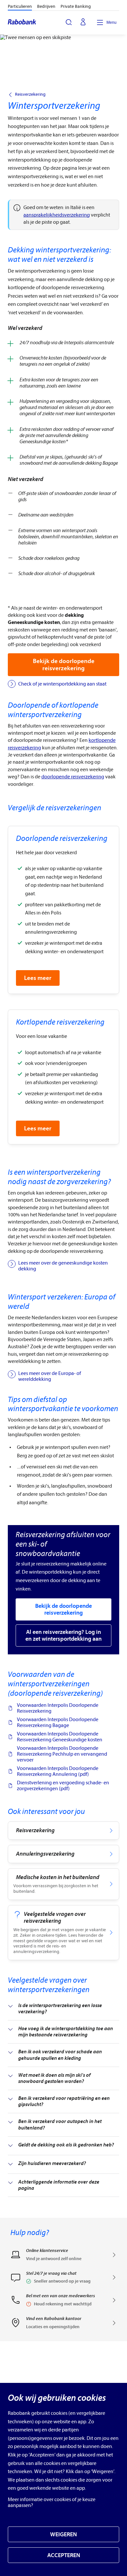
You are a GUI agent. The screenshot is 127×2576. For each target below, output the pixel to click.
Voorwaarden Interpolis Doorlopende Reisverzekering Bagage (58, 1722)
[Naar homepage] (22, 22)
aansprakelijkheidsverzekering (57, 215)
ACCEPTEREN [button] (64, 2555)
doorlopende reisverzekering (73, 777)
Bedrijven (46, 6)
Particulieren (20, 6)
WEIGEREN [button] (63, 2534)
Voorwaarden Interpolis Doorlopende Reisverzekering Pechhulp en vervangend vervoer (62, 1754)
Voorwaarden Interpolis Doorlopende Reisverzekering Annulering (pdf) (58, 1771)
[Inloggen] (83, 22)
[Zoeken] (69, 22)
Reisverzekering (30, 94)
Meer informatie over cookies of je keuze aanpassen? (52, 2502)
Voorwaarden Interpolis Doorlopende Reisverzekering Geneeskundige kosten (60, 1737)
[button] (63, 2280)
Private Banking (76, 6)
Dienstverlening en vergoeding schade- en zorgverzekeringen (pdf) (63, 1786)
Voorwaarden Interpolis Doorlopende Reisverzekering (58, 1708)
